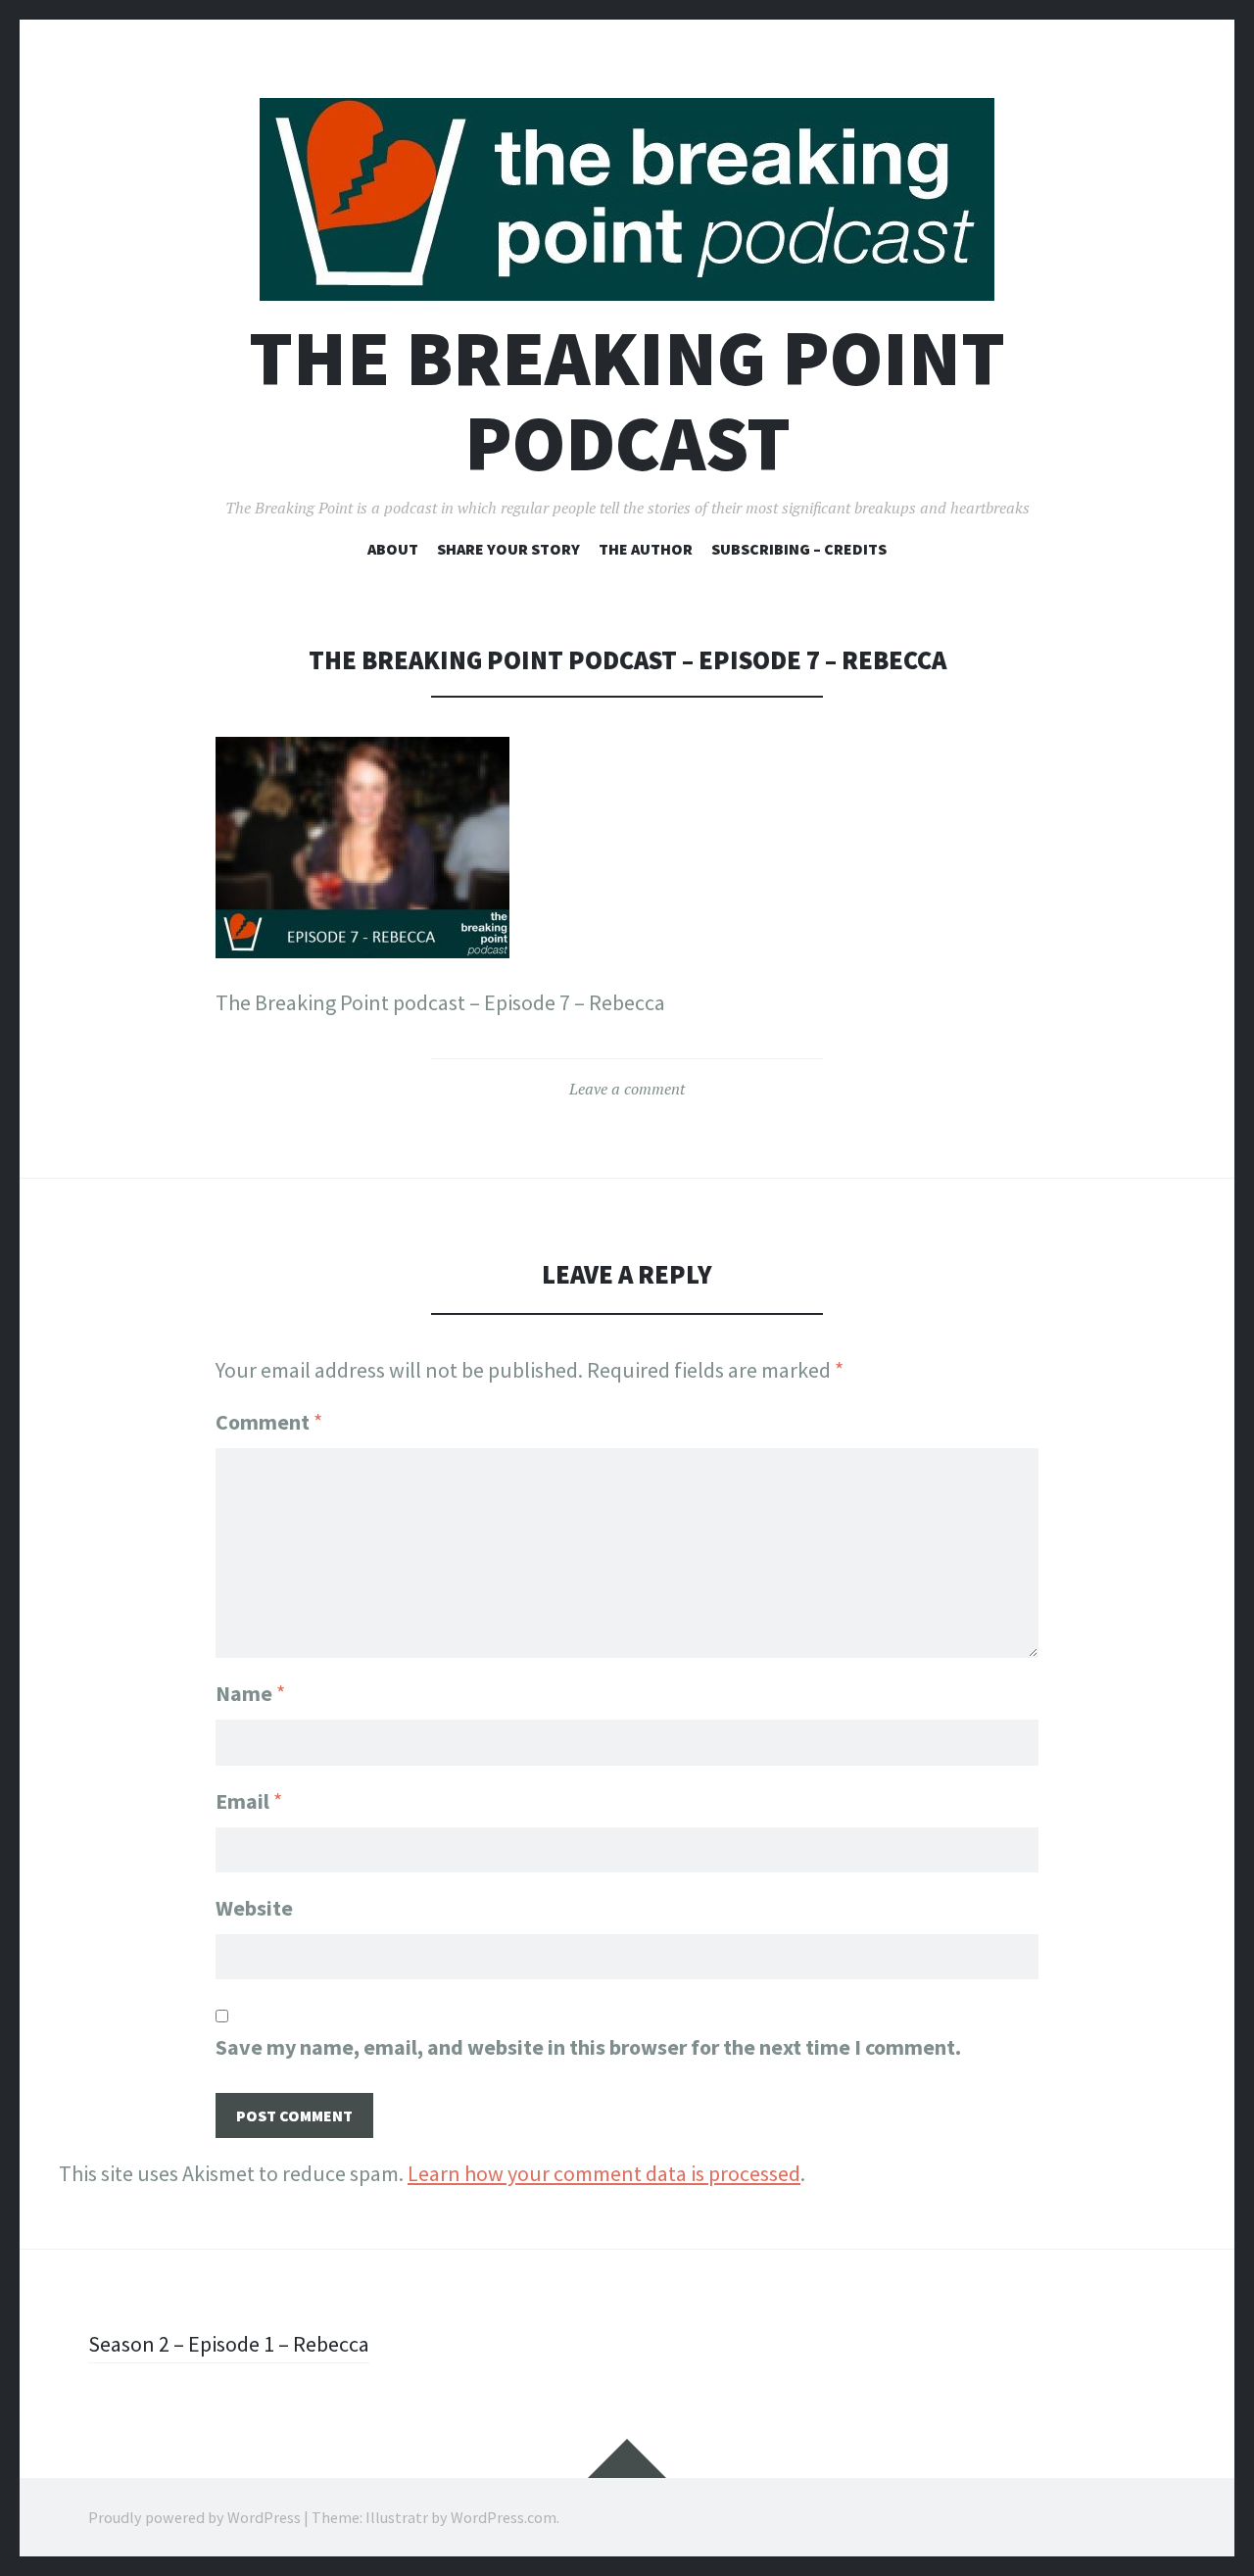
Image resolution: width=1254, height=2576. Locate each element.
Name (250, 1693)
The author (646, 549)
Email (249, 1801)
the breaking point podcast (627, 401)
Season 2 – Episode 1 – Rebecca (229, 2344)
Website (254, 1908)
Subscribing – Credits (799, 549)
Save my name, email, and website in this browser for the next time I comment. (588, 2047)
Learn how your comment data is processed (604, 2173)
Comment (269, 1422)
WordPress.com (504, 2517)
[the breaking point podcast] (627, 199)
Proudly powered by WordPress (194, 2517)
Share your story (508, 549)
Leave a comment (627, 1089)
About (393, 549)
